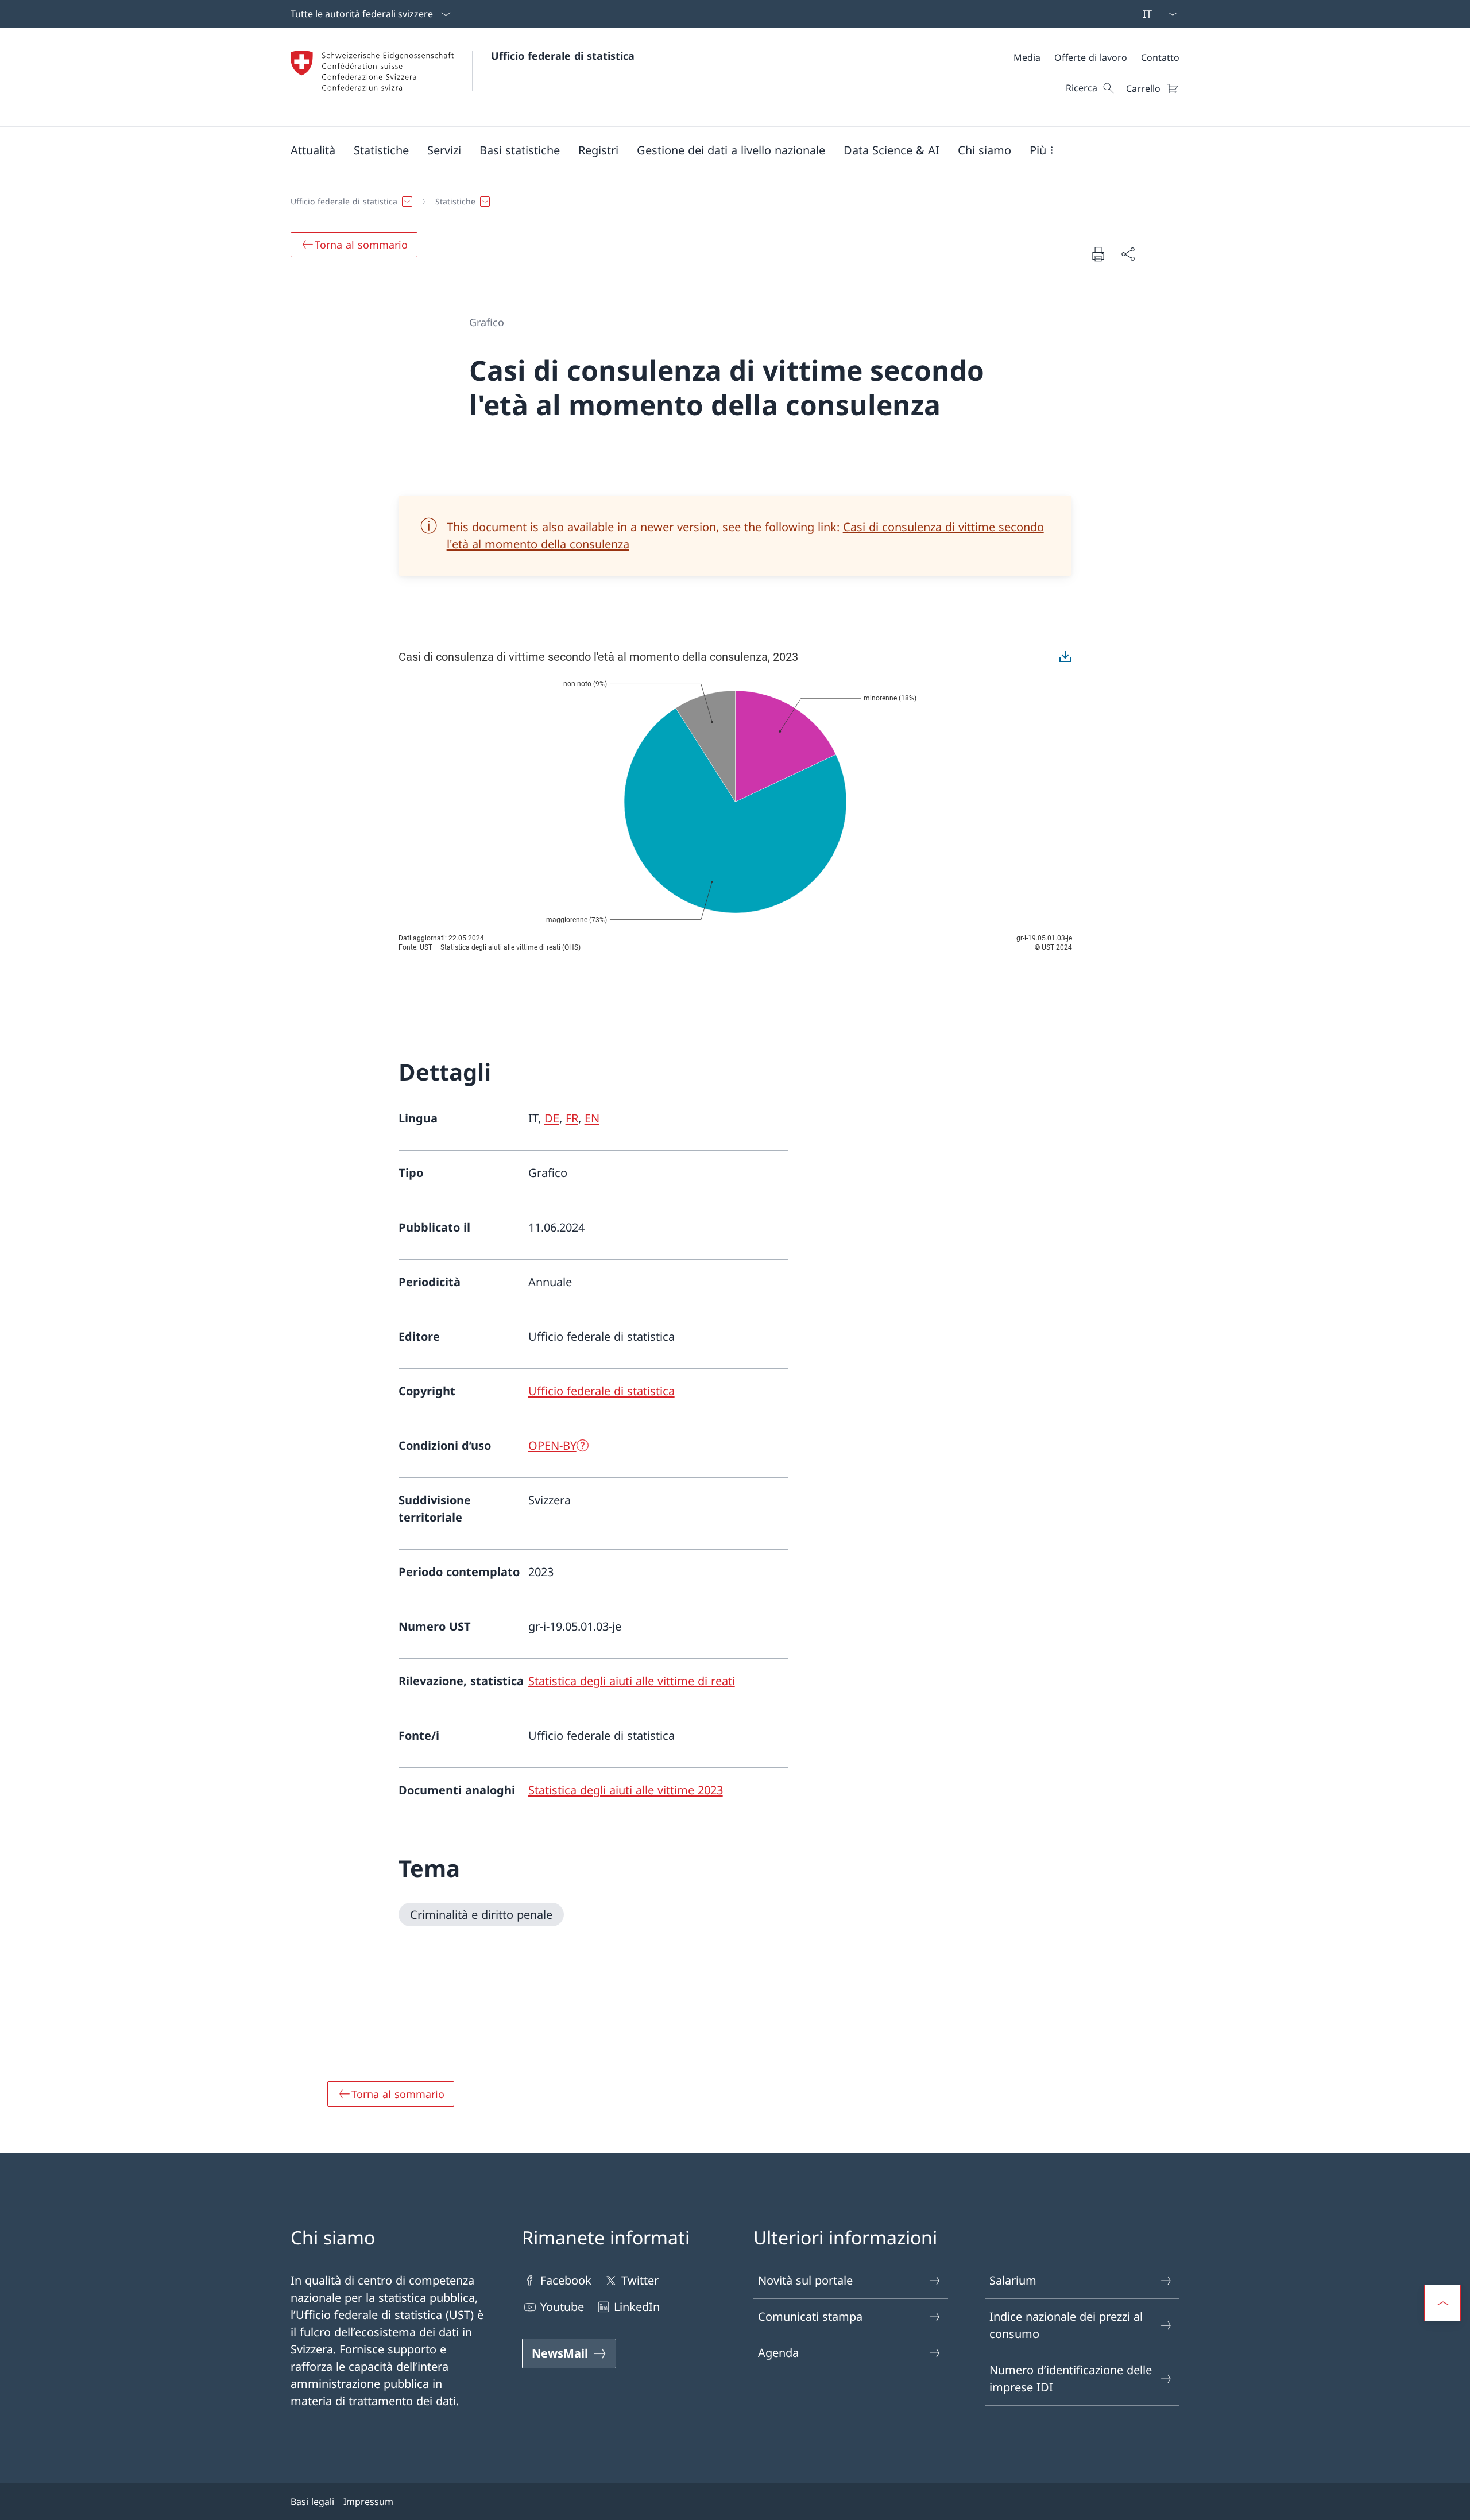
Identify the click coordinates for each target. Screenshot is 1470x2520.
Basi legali (312, 2502)
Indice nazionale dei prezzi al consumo (1066, 2325)
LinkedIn (637, 2307)
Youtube (562, 2307)
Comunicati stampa (810, 2316)
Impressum (368, 2502)
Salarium (1013, 2280)
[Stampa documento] (1098, 254)
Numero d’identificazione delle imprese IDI (1071, 2378)
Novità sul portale (805, 2280)
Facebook (566, 2280)
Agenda (778, 2353)
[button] (313, 150)
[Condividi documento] (1128, 254)
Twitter (640, 2280)
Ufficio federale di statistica (563, 56)
